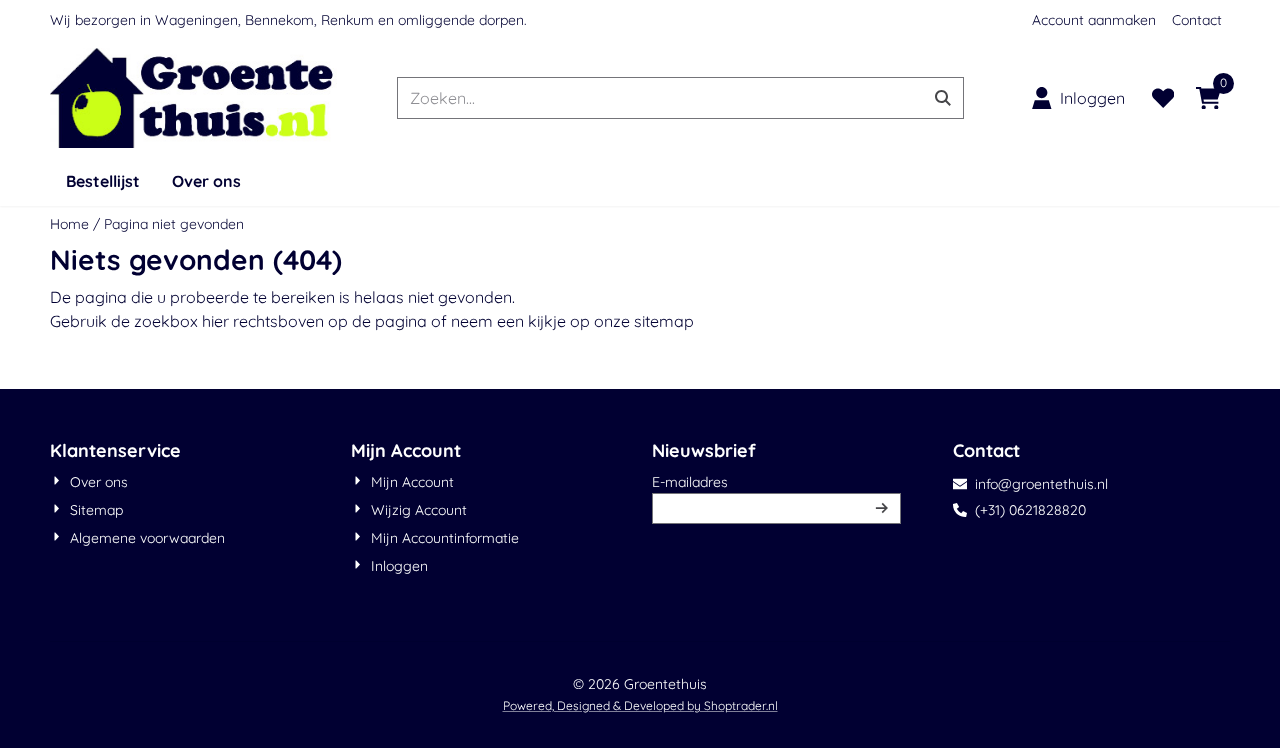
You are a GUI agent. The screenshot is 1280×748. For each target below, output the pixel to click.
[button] (1078, 98)
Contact (1197, 20)
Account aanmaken (1094, 20)
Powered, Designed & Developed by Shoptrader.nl (640, 705)
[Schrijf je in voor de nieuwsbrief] (882, 508)
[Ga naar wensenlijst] (1163, 98)
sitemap (664, 321)
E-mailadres (776, 481)
